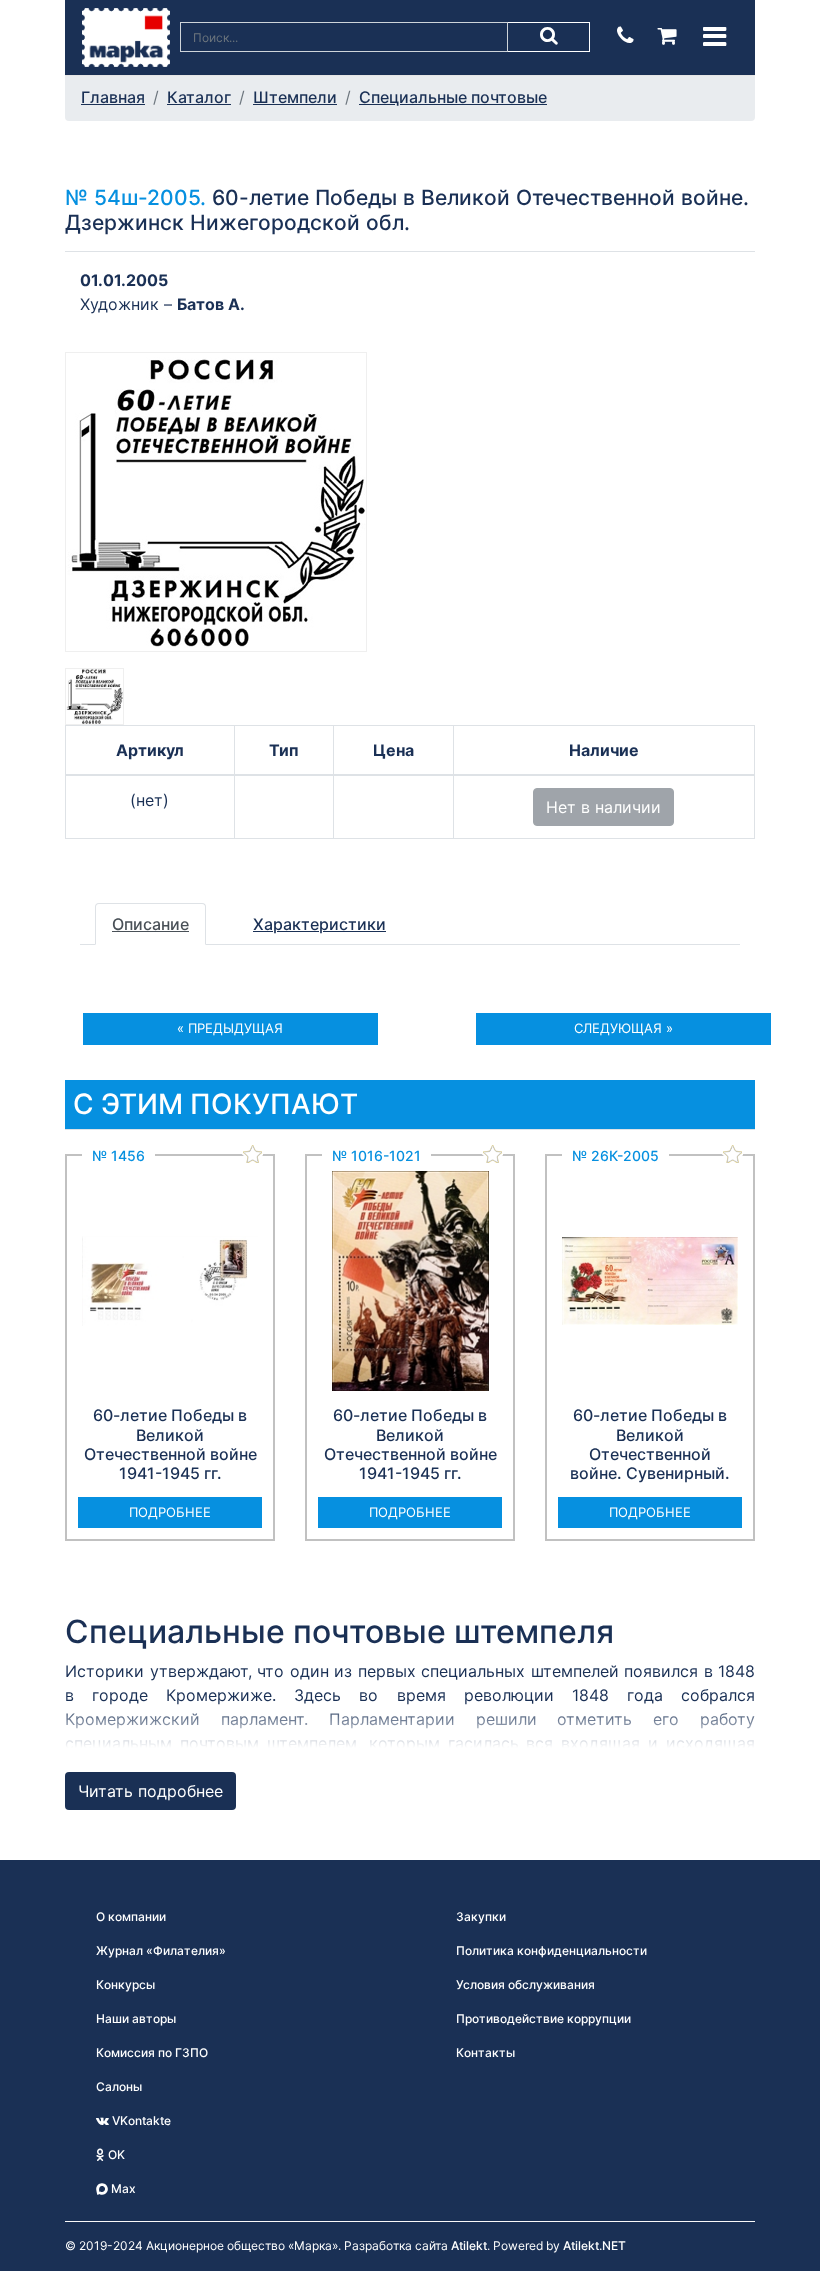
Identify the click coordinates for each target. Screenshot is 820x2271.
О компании (131, 1916)
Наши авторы (136, 2018)
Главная (113, 97)
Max (122, 2188)
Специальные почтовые (453, 97)
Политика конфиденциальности (551, 1950)
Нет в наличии (603, 807)
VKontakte (140, 2120)
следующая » (623, 1028)
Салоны (119, 2086)
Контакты (485, 2052)
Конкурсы (125, 1984)
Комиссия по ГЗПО (152, 2052)
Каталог (199, 97)
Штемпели (295, 97)
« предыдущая (230, 1028)
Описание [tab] (150, 924)
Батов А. (211, 304)
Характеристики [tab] (319, 924)
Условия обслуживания (525, 1984)
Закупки (481, 1916)
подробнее (170, 1512)
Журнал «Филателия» (161, 1950)
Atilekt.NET (594, 2245)
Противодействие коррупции (543, 2018)
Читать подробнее (150, 1791)
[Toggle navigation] (714, 36)
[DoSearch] (549, 37)
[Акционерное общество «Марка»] (126, 36)
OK (115, 2154)
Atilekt (469, 2245)
